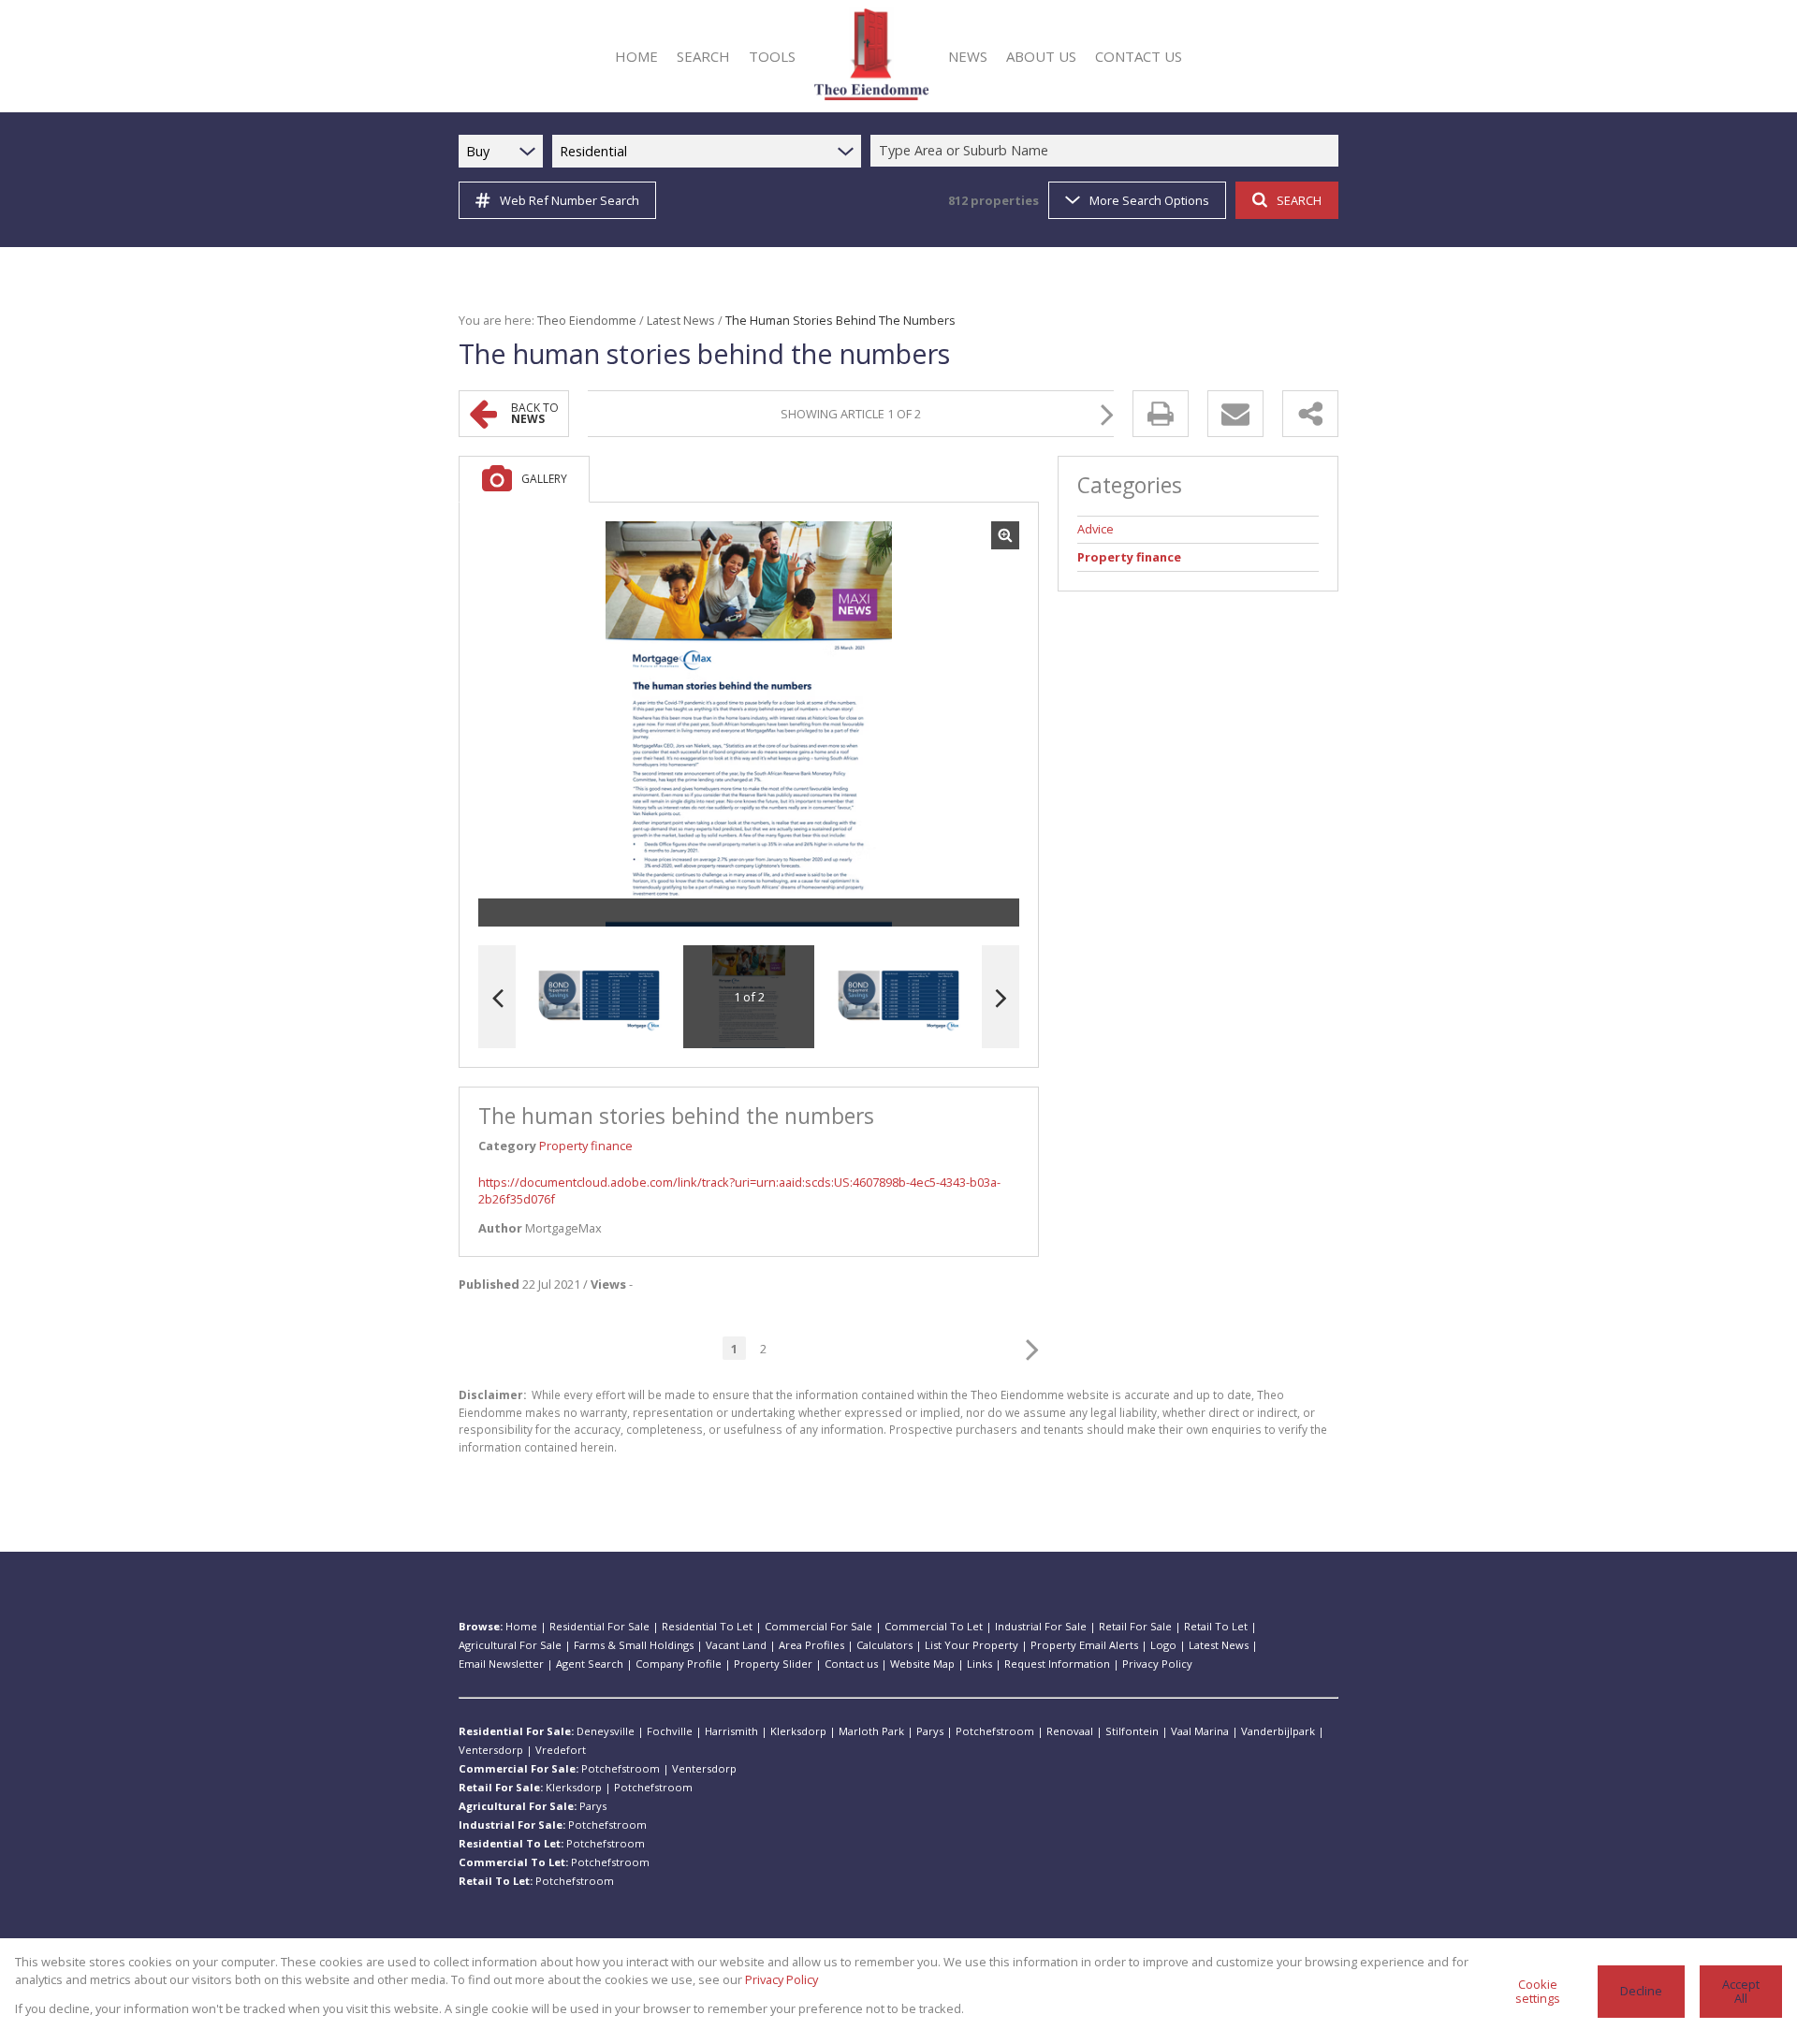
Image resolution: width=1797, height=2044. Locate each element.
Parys (930, 1731)
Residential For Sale (599, 1626)
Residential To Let (707, 1626)
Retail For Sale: (501, 1787)
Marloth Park (871, 1731)
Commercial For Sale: (519, 1768)
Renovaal (1070, 1731)
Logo (1163, 1645)
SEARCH (1299, 200)
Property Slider (773, 1664)
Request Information (1057, 1664)
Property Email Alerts (1084, 1645)
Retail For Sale (1135, 1626)
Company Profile (679, 1664)
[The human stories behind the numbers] (749, 724)
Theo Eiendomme (587, 320)
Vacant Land (736, 1645)
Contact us (851, 1664)
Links (979, 1664)
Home (521, 1626)
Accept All (1741, 1991)
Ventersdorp (491, 1750)
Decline (1641, 1991)
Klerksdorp (798, 1731)
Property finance (586, 1146)
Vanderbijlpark (1278, 1731)
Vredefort (561, 1750)
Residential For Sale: (516, 1731)
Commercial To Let (934, 1626)
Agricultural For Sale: (518, 1806)
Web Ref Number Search (570, 200)
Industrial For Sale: (512, 1825)
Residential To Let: (511, 1843)
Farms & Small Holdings (634, 1645)
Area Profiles (811, 1645)
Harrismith (731, 1731)
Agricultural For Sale (510, 1645)
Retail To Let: (496, 1881)
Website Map (922, 1664)
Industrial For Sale (1041, 1626)
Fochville (670, 1731)
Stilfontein (1132, 1731)
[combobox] (1107, 151)
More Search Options (1149, 200)
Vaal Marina (1200, 1731)
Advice (1096, 529)
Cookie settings (1538, 1991)
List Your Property (972, 1645)
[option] (898, 997)
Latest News (681, 320)
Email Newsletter (501, 1664)
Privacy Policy (1157, 1664)
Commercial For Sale (818, 1626)
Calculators (884, 1645)
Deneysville (606, 1731)
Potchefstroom (995, 1731)
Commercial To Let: (513, 1862)
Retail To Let (1216, 1626)
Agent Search (590, 1664)
